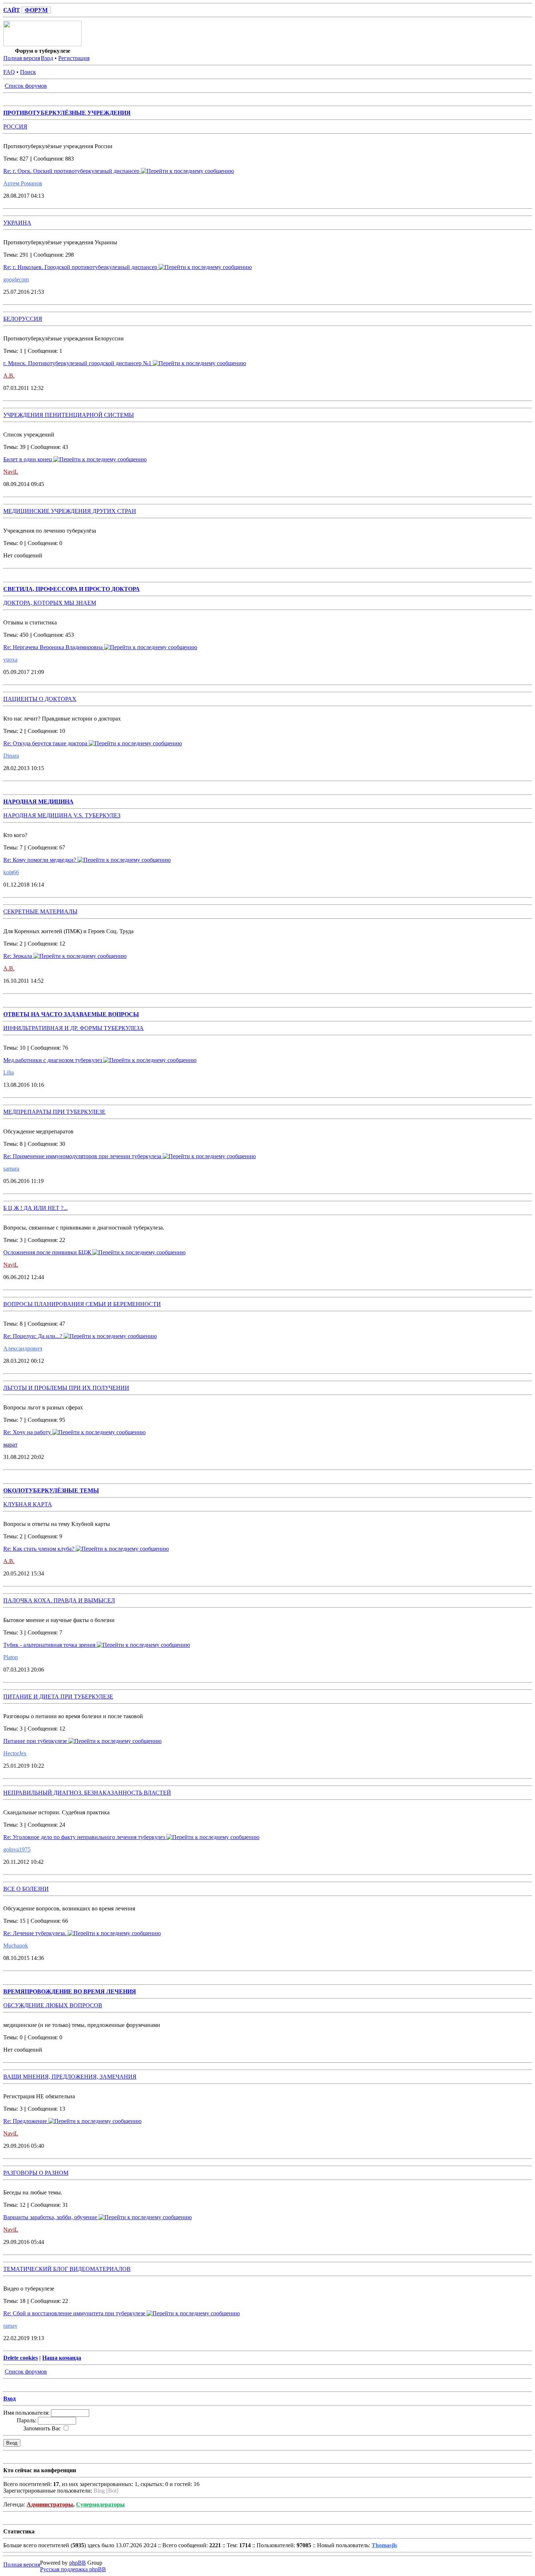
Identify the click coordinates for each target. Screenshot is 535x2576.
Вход (47, 58)
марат (10, 1445)
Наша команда (62, 2358)
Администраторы (50, 2504)
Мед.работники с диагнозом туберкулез (53, 1060)
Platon (11, 1657)
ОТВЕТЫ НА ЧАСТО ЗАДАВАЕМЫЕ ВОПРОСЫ (71, 1014)
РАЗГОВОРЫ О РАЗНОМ (36, 2173)
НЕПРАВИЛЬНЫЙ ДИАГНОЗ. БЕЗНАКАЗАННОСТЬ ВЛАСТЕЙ (87, 1793)
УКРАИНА (17, 223)
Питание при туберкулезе (36, 1741)
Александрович (23, 1348)
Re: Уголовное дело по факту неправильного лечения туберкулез (85, 1837)
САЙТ (12, 10)
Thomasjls (384, 2545)
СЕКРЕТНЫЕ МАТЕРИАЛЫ (40, 912)
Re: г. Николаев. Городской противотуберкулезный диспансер (81, 267)
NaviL (11, 472)
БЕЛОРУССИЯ (23, 319)
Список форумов (26, 86)
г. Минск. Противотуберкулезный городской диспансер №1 (78, 363)
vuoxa (10, 660)
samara (11, 1169)
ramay (10, 2326)
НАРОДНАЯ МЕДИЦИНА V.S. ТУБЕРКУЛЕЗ (62, 815)
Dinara (11, 756)
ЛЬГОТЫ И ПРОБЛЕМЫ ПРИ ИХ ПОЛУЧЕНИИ (66, 1388)
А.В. (9, 376)
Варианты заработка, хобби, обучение (51, 2217)
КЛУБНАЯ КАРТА (28, 1504)
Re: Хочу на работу (28, 1432)
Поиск (28, 72)
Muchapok (16, 1946)
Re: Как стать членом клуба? (39, 1549)
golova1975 (17, 1849)
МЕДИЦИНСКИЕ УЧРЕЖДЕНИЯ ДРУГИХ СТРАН (70, 511)
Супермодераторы (100, 2504)
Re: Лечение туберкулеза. (35, 1933)
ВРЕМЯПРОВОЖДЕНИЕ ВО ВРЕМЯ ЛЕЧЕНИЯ (70, 1991)
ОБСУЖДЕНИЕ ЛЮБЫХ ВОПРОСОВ (53, 2005)
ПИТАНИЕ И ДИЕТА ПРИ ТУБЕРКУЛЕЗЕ (58, 1697)
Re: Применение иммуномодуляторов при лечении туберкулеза (83, 1156)
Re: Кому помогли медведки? (40, 860)
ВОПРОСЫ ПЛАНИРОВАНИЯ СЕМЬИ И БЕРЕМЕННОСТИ (82, 1304)
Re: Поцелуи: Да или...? (33, 1336)
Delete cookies (21, 2358)
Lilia (9, 1072)
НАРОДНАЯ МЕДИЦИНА (38, 802)
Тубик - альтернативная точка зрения (50, 1645)
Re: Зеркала (18, 956)
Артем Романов (23, 183)
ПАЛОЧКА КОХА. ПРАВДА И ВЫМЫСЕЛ (59, 1600)
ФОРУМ (36, 10)
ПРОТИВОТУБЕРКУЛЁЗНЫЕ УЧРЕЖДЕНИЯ (67, 113)
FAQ (9, 72)
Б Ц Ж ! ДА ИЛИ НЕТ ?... (35, 1208)
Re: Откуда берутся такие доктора (46, 743)
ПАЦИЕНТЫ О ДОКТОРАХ (40, 699)
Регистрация (74, 58)
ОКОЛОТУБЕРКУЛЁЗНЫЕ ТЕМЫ (51, 1490)
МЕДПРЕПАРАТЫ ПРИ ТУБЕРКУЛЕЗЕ (54, 1112)
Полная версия (22, 58)
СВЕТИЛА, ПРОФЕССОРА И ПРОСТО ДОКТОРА (72, 589)
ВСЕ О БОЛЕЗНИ (26, 1889)
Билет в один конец (28, 459)
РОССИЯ (15, 127)
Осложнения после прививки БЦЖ (48, 1252)
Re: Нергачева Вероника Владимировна (54, 647)
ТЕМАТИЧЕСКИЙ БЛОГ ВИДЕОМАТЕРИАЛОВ (67, 2269)
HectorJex (15, 1753)
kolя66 (11, 872)
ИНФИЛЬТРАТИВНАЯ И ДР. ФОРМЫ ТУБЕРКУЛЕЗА (74, 1028)
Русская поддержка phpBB (73, 2569)
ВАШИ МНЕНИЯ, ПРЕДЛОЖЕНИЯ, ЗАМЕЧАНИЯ (70, 2077)
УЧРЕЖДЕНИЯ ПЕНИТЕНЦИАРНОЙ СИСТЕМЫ (69, 415)
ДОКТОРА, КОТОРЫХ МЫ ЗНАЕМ (50, 603)
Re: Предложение (26, 2121)
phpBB (78, 2563)
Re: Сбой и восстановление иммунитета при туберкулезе (75, 2313)
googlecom (16, 279)
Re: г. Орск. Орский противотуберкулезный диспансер (72, 171)
